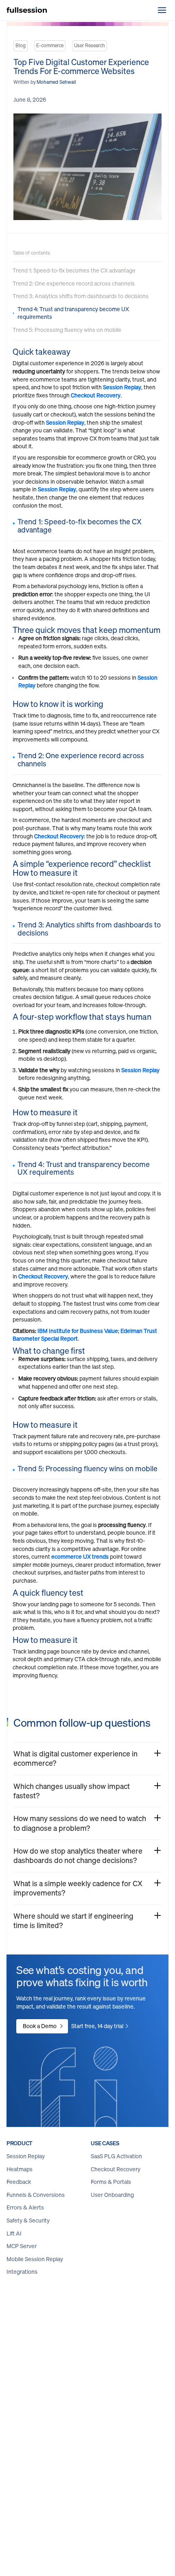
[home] (27, 10)
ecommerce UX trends (80, 1557)
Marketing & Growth (116, 2246)
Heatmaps (20, 2170)
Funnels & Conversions (36, 2195)
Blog (12, 2404)
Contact (101, 2443)
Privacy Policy (108, 2417)
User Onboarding (112, 2195)
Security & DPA (110, 2456)
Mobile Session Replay (35, 2260)
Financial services (29, 2307)
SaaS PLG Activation (116, 2157)
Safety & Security (28, 2221)
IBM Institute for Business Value (78, 1331)
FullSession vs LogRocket (123, 2362)
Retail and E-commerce (36, 2346)
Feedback (19, 2182)
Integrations (22, 2272)
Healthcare (20, 2320)
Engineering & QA (113, 2259)
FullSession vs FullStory (120, 2374)
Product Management (118, 2233)
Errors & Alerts (25, 2208)
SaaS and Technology (33, 2358)
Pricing (15, 2417)
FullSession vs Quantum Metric (121, 2332)
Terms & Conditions (116, 2430)
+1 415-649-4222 (139, 2494)
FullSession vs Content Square (119, 2311)
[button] (162, 10)
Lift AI (14, 2234)
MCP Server (22, 2247)
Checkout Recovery (96, 395)
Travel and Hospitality (34, 2371)
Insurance (19, 2333)
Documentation (26, 2430)
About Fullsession (113, 2404)
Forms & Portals (111, 2182)
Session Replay (122, 387)
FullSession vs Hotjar (117, 2349)
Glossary (17, 2443)
